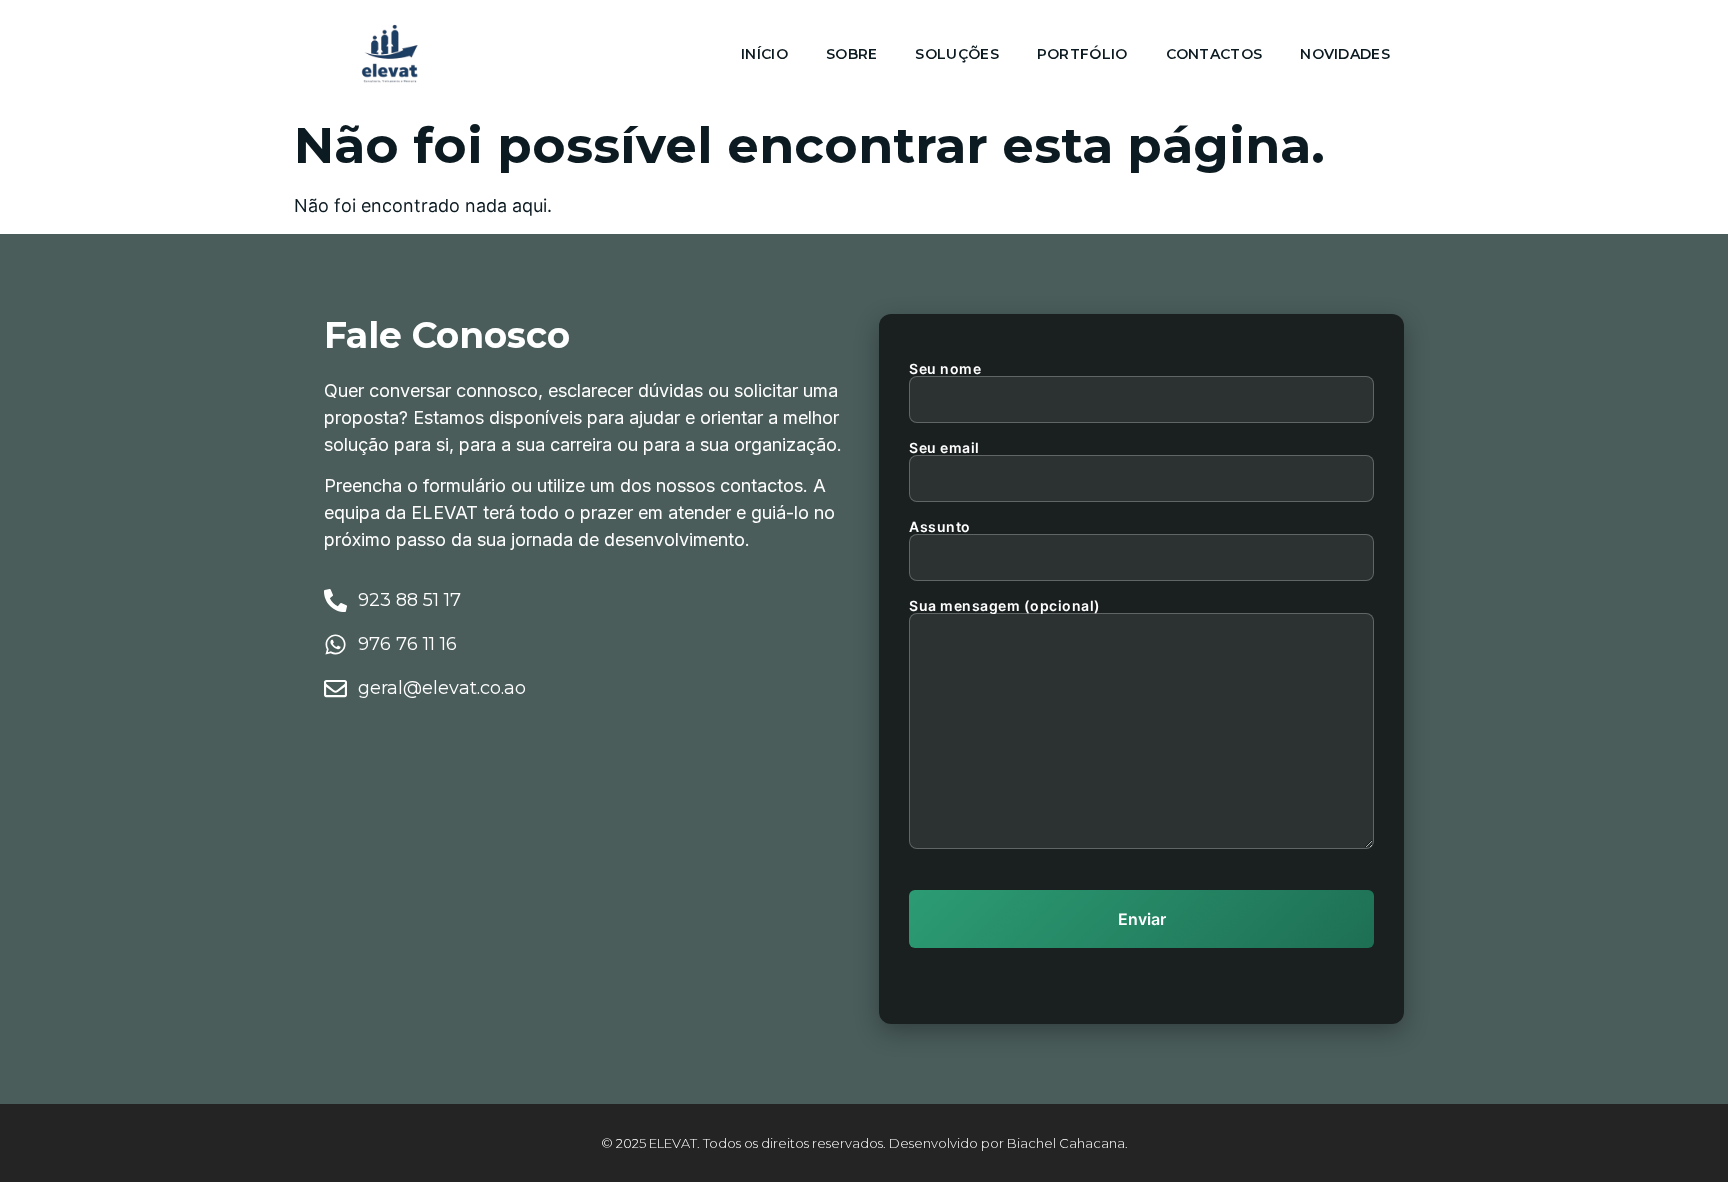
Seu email (944, 448)
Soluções (956, 54)
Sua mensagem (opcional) (1005, 606)
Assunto (940, 527)
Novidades (1345, 54)
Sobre (852, 54)
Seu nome (945, 369)
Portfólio (1082, 54)
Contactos (1214, 54)
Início (764, 54)
